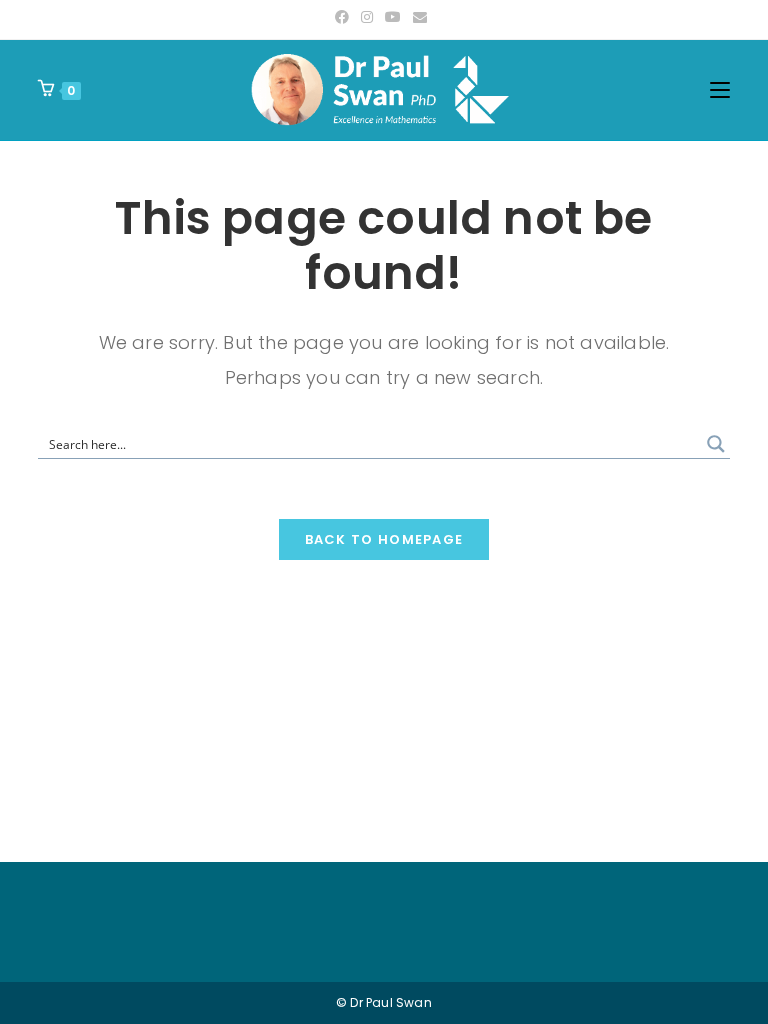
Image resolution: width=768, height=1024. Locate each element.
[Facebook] (345, 17)
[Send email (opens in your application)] (420, 17)
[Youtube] (393, 17)
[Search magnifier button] (716, 444)
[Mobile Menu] (720, 90)
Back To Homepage (384, 539)
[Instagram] (367, 17)
